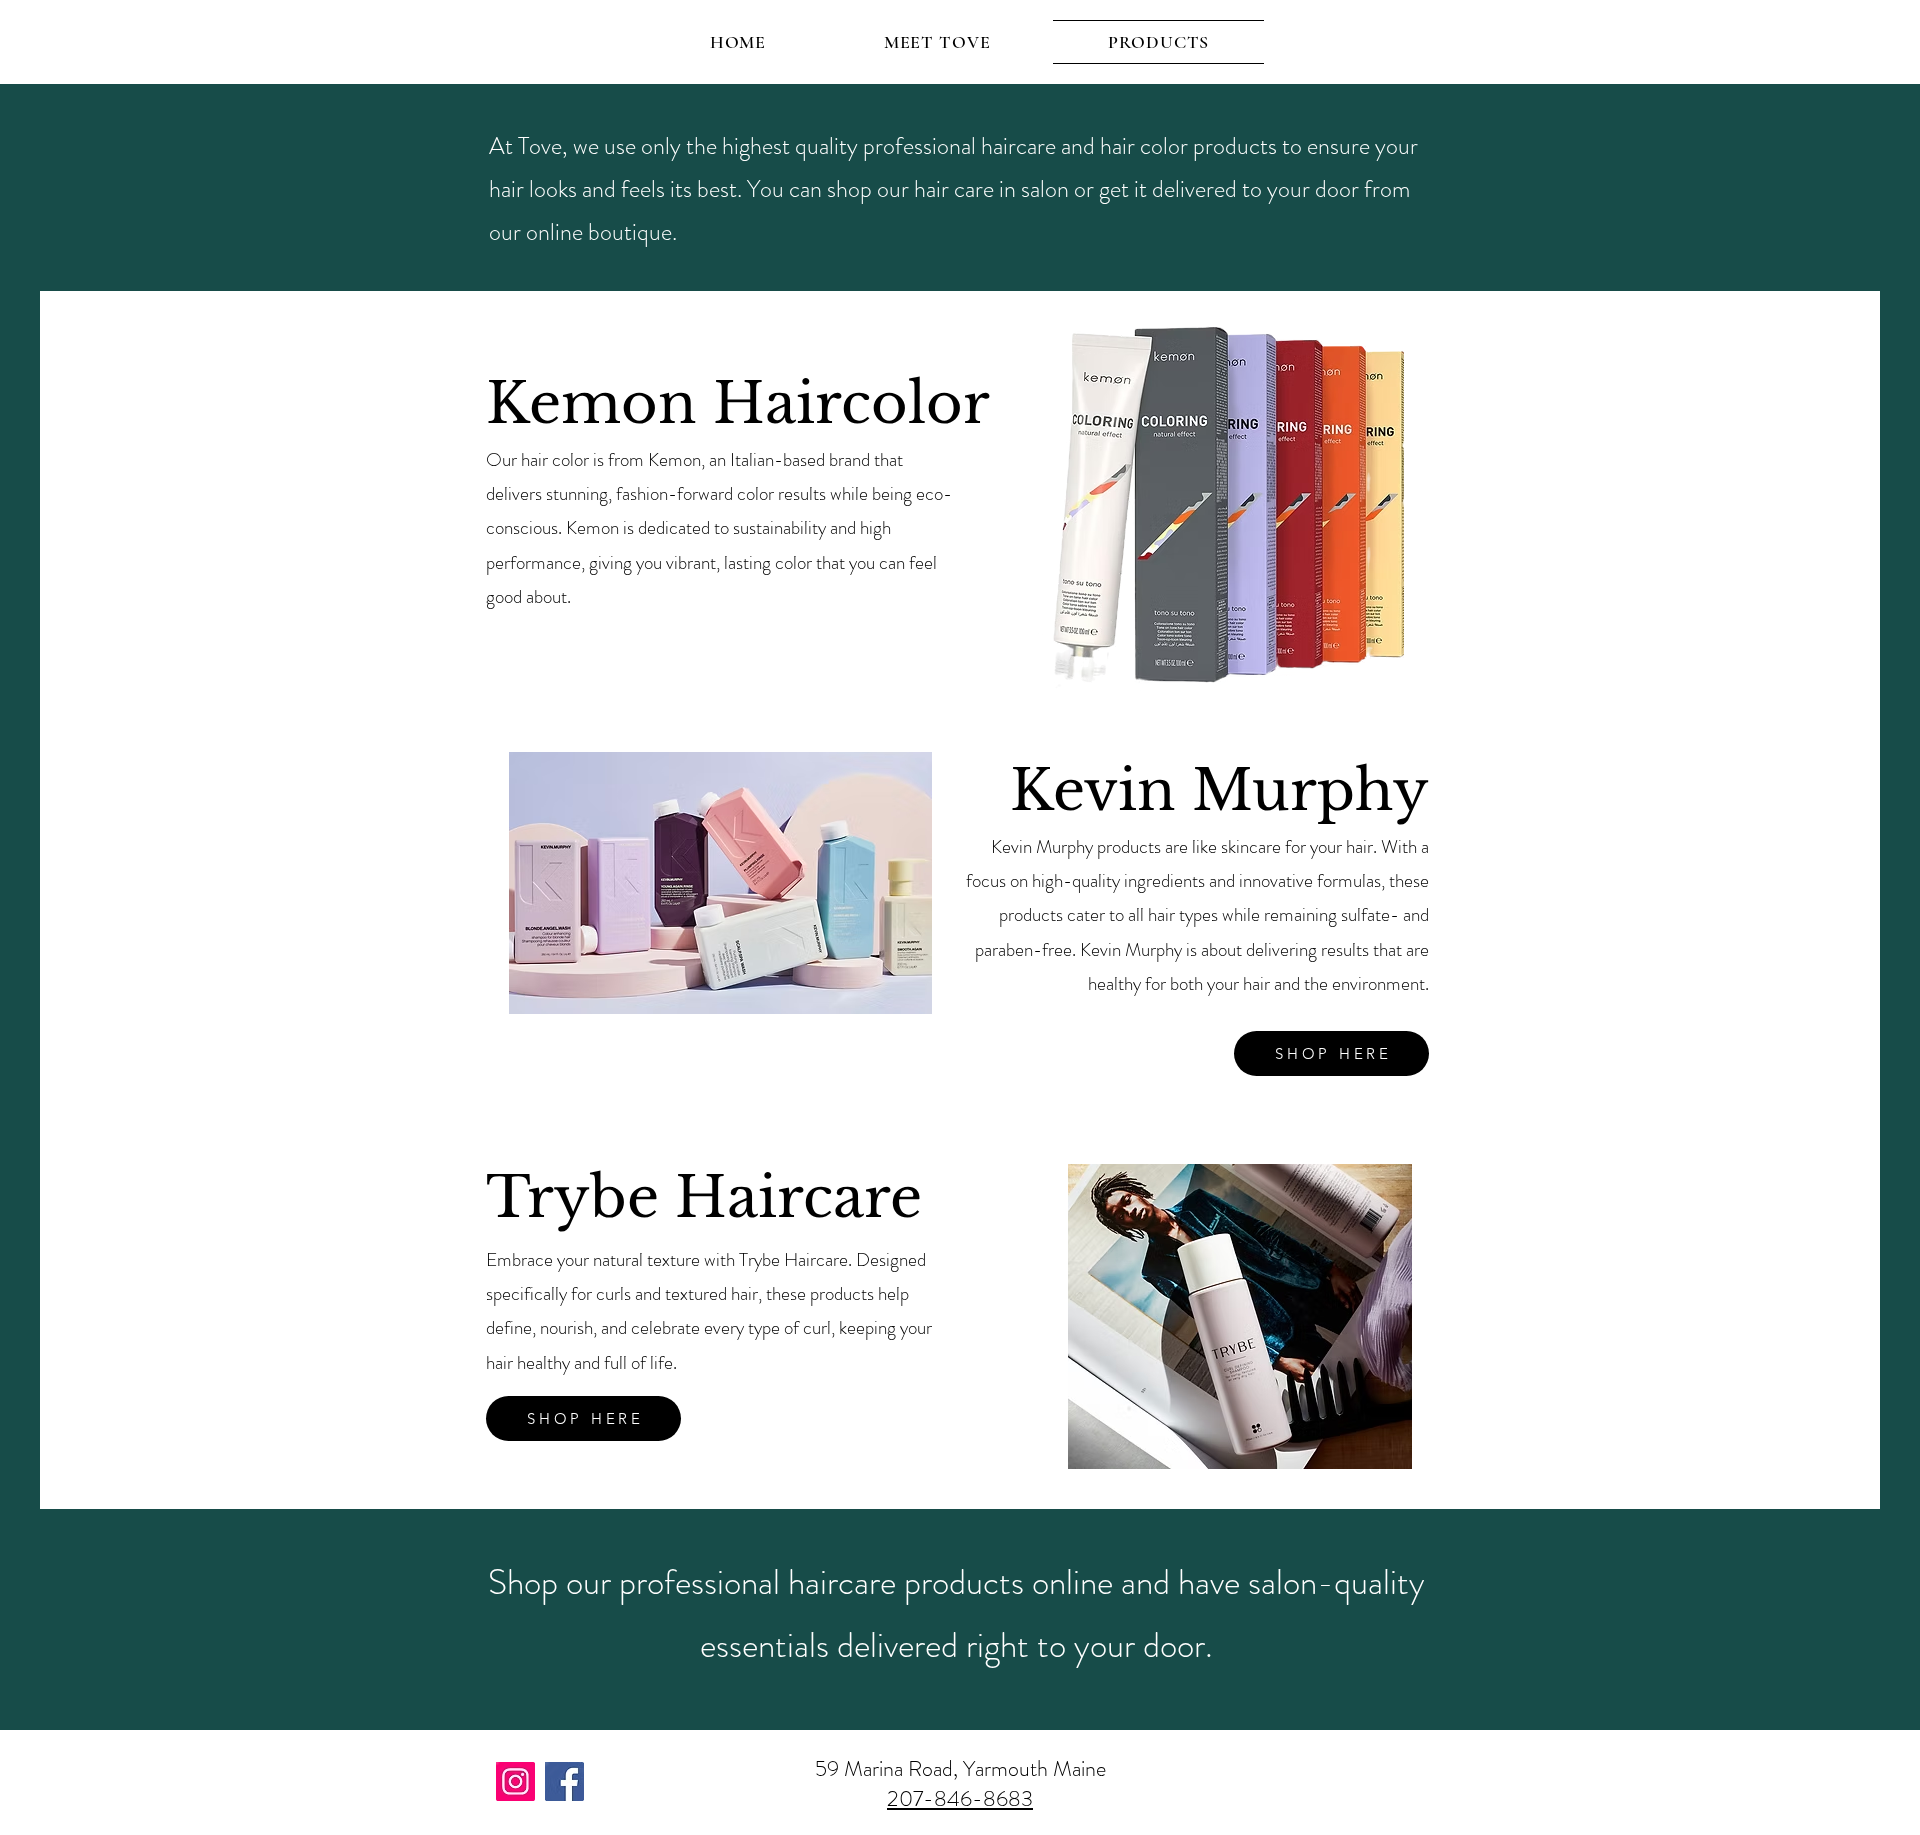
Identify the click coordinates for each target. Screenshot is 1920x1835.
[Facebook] (564, 1781)
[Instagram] (515, 1781)
